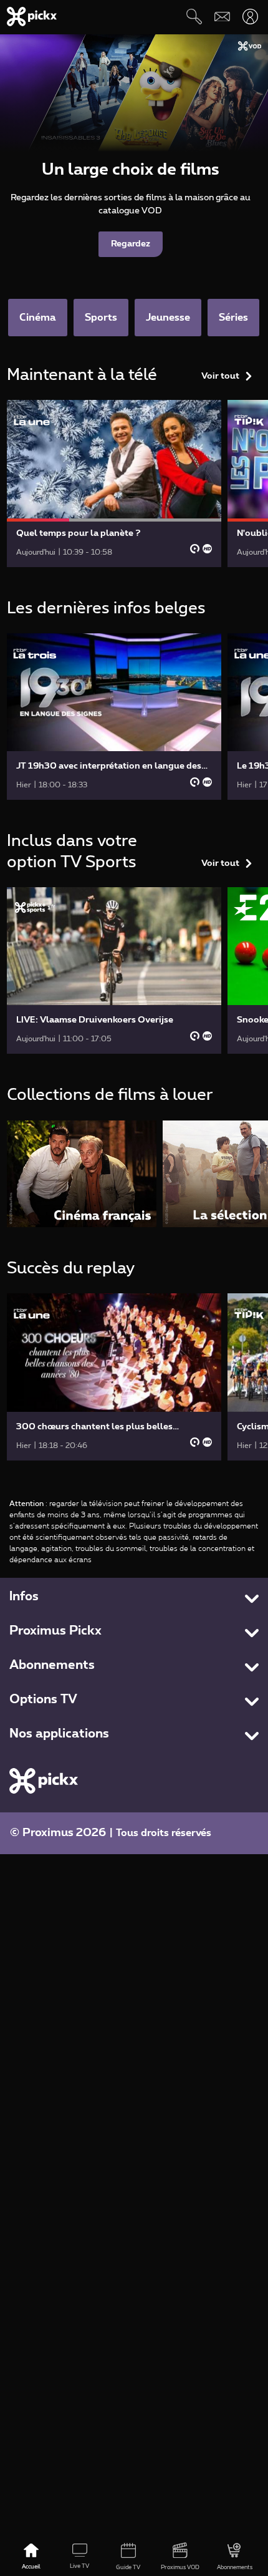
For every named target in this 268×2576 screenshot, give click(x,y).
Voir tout (220, 376)
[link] (114, 483)
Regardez (131, 244)
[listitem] (82, 1174)
